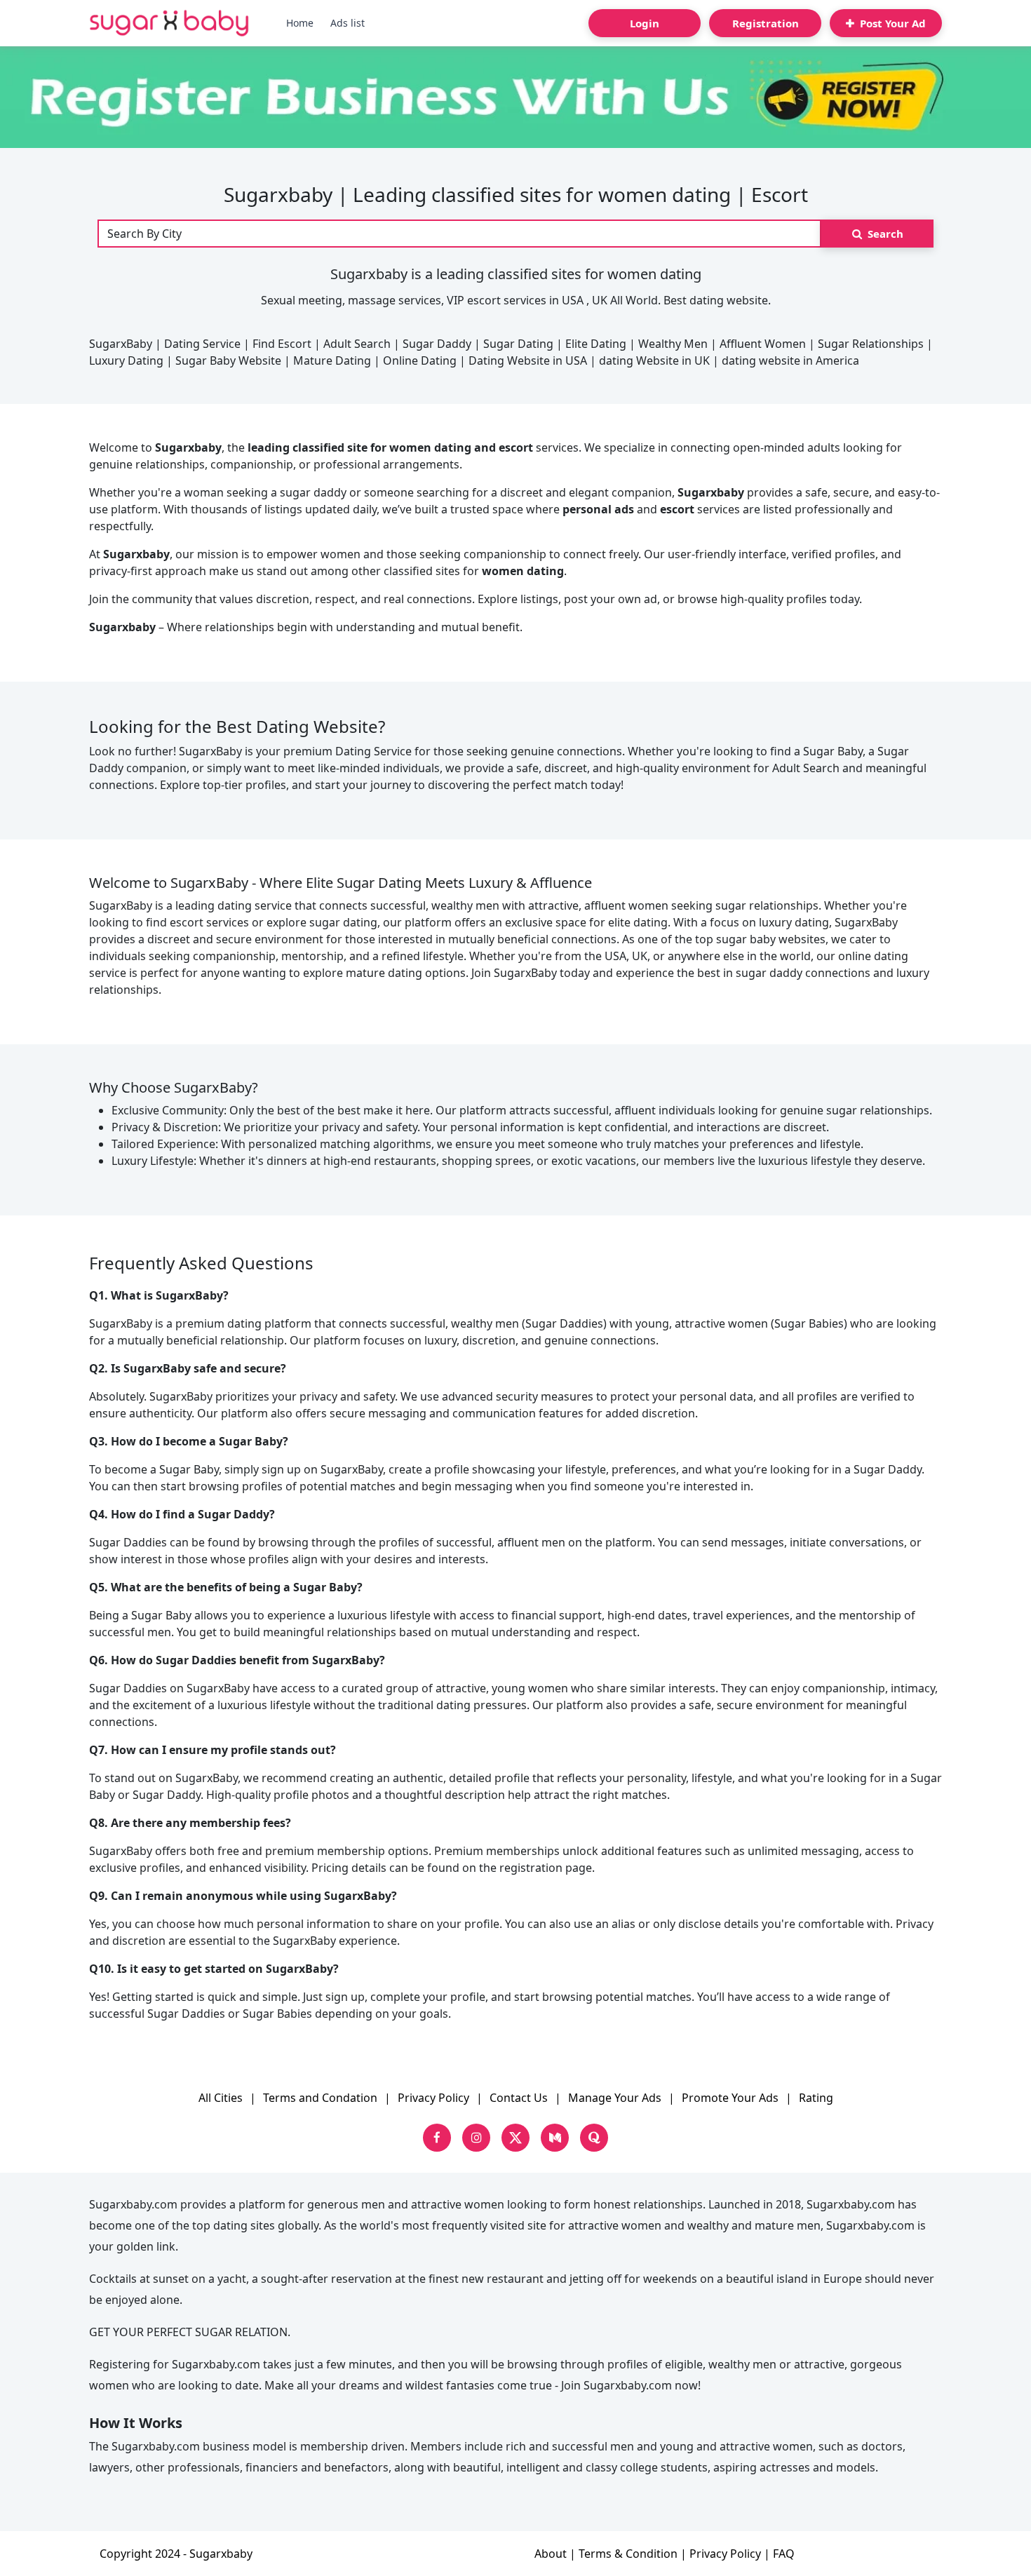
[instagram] (476, 2138)
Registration (766, 23)
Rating (816, 2098)
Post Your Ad (891, 23)
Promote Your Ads (730, 2098)
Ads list (348, 23)
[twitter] (515, 2138)
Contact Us (519, 2098)
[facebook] (437, 2138)
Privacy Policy (433, 2098)
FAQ (784, 2554)
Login (645, 23)
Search (884, 234)
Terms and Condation (320, 2098)
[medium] (555, 2138)
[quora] (594, 2138)
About (551, 2554)
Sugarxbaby (221, 2554)
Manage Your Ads (615, 2098)
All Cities (221, 2098)
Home (300, 23)
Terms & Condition (628, 2554)
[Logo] (169, 23)
